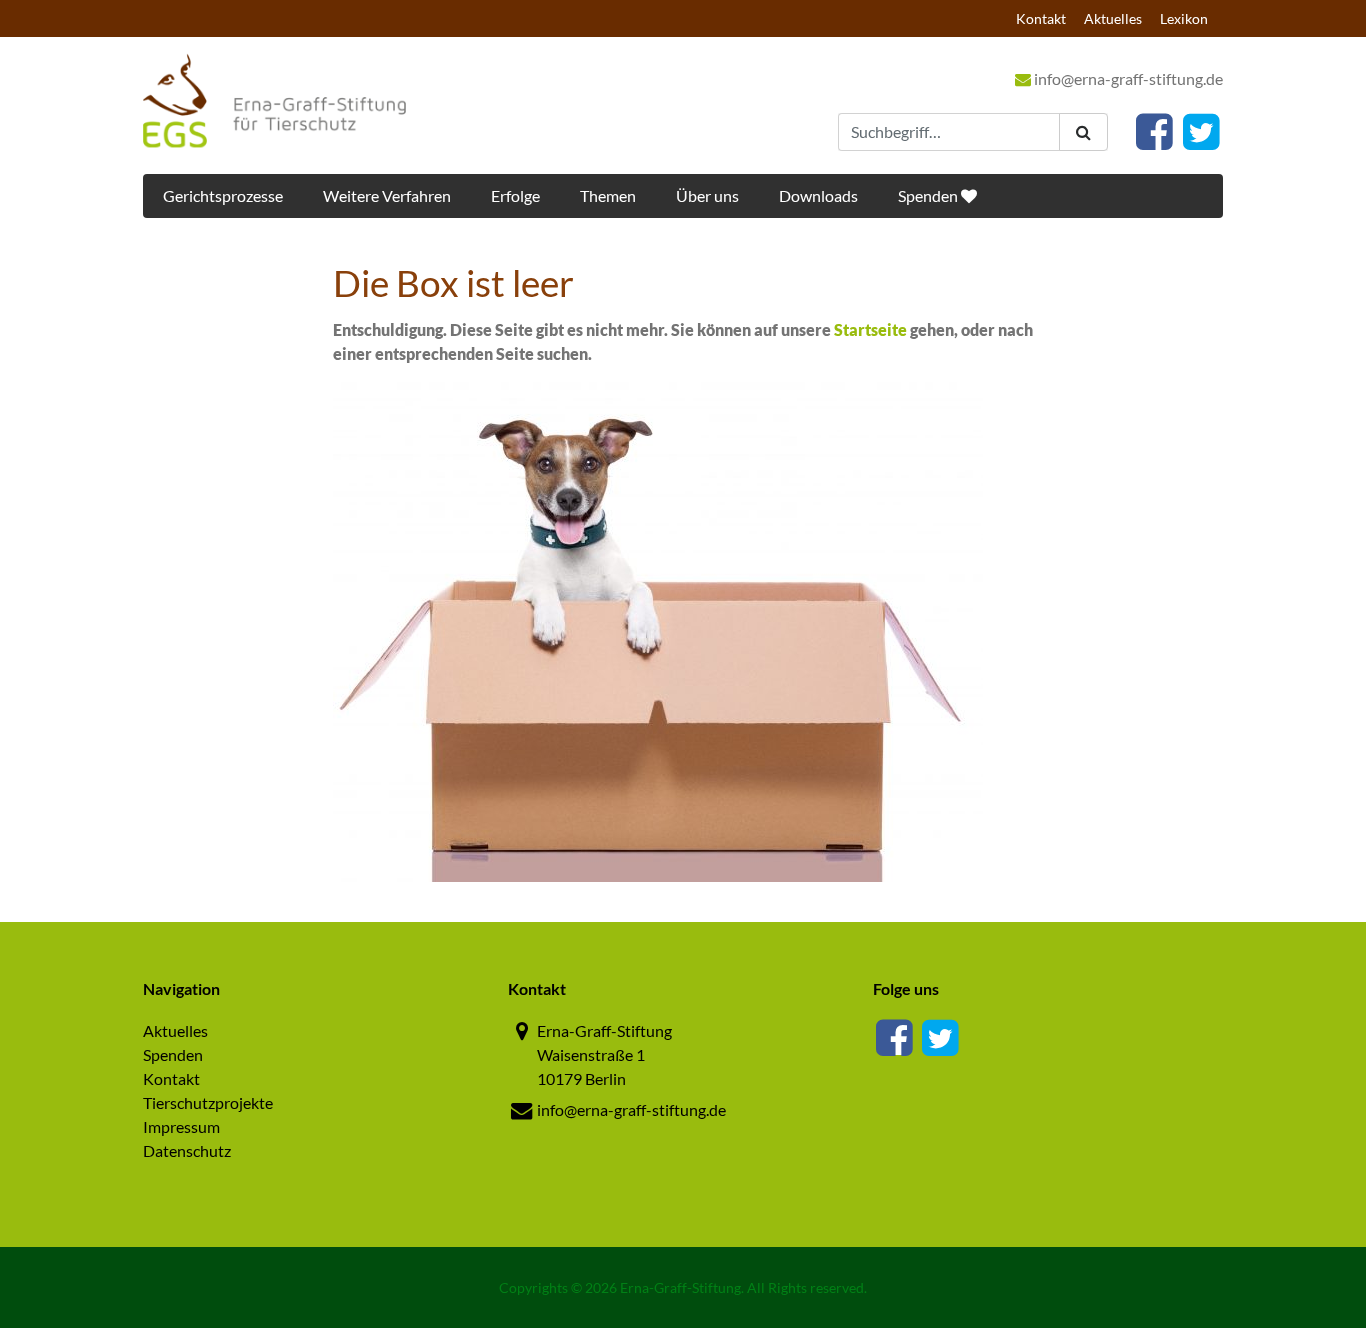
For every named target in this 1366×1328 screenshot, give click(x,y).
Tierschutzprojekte (208, 1102)
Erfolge (515, 195)
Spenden (929, 195)
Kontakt (1041, 18)
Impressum (181, 1126)
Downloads (818, 195)
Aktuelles (1113, 18)
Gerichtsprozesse (223, 195)
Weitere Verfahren (387, 195)
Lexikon (1184, 18)
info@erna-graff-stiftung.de (1127, 78)
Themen (608, 195)
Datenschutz (187, 1150)
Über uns (707, 195)
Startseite (870, 329)
